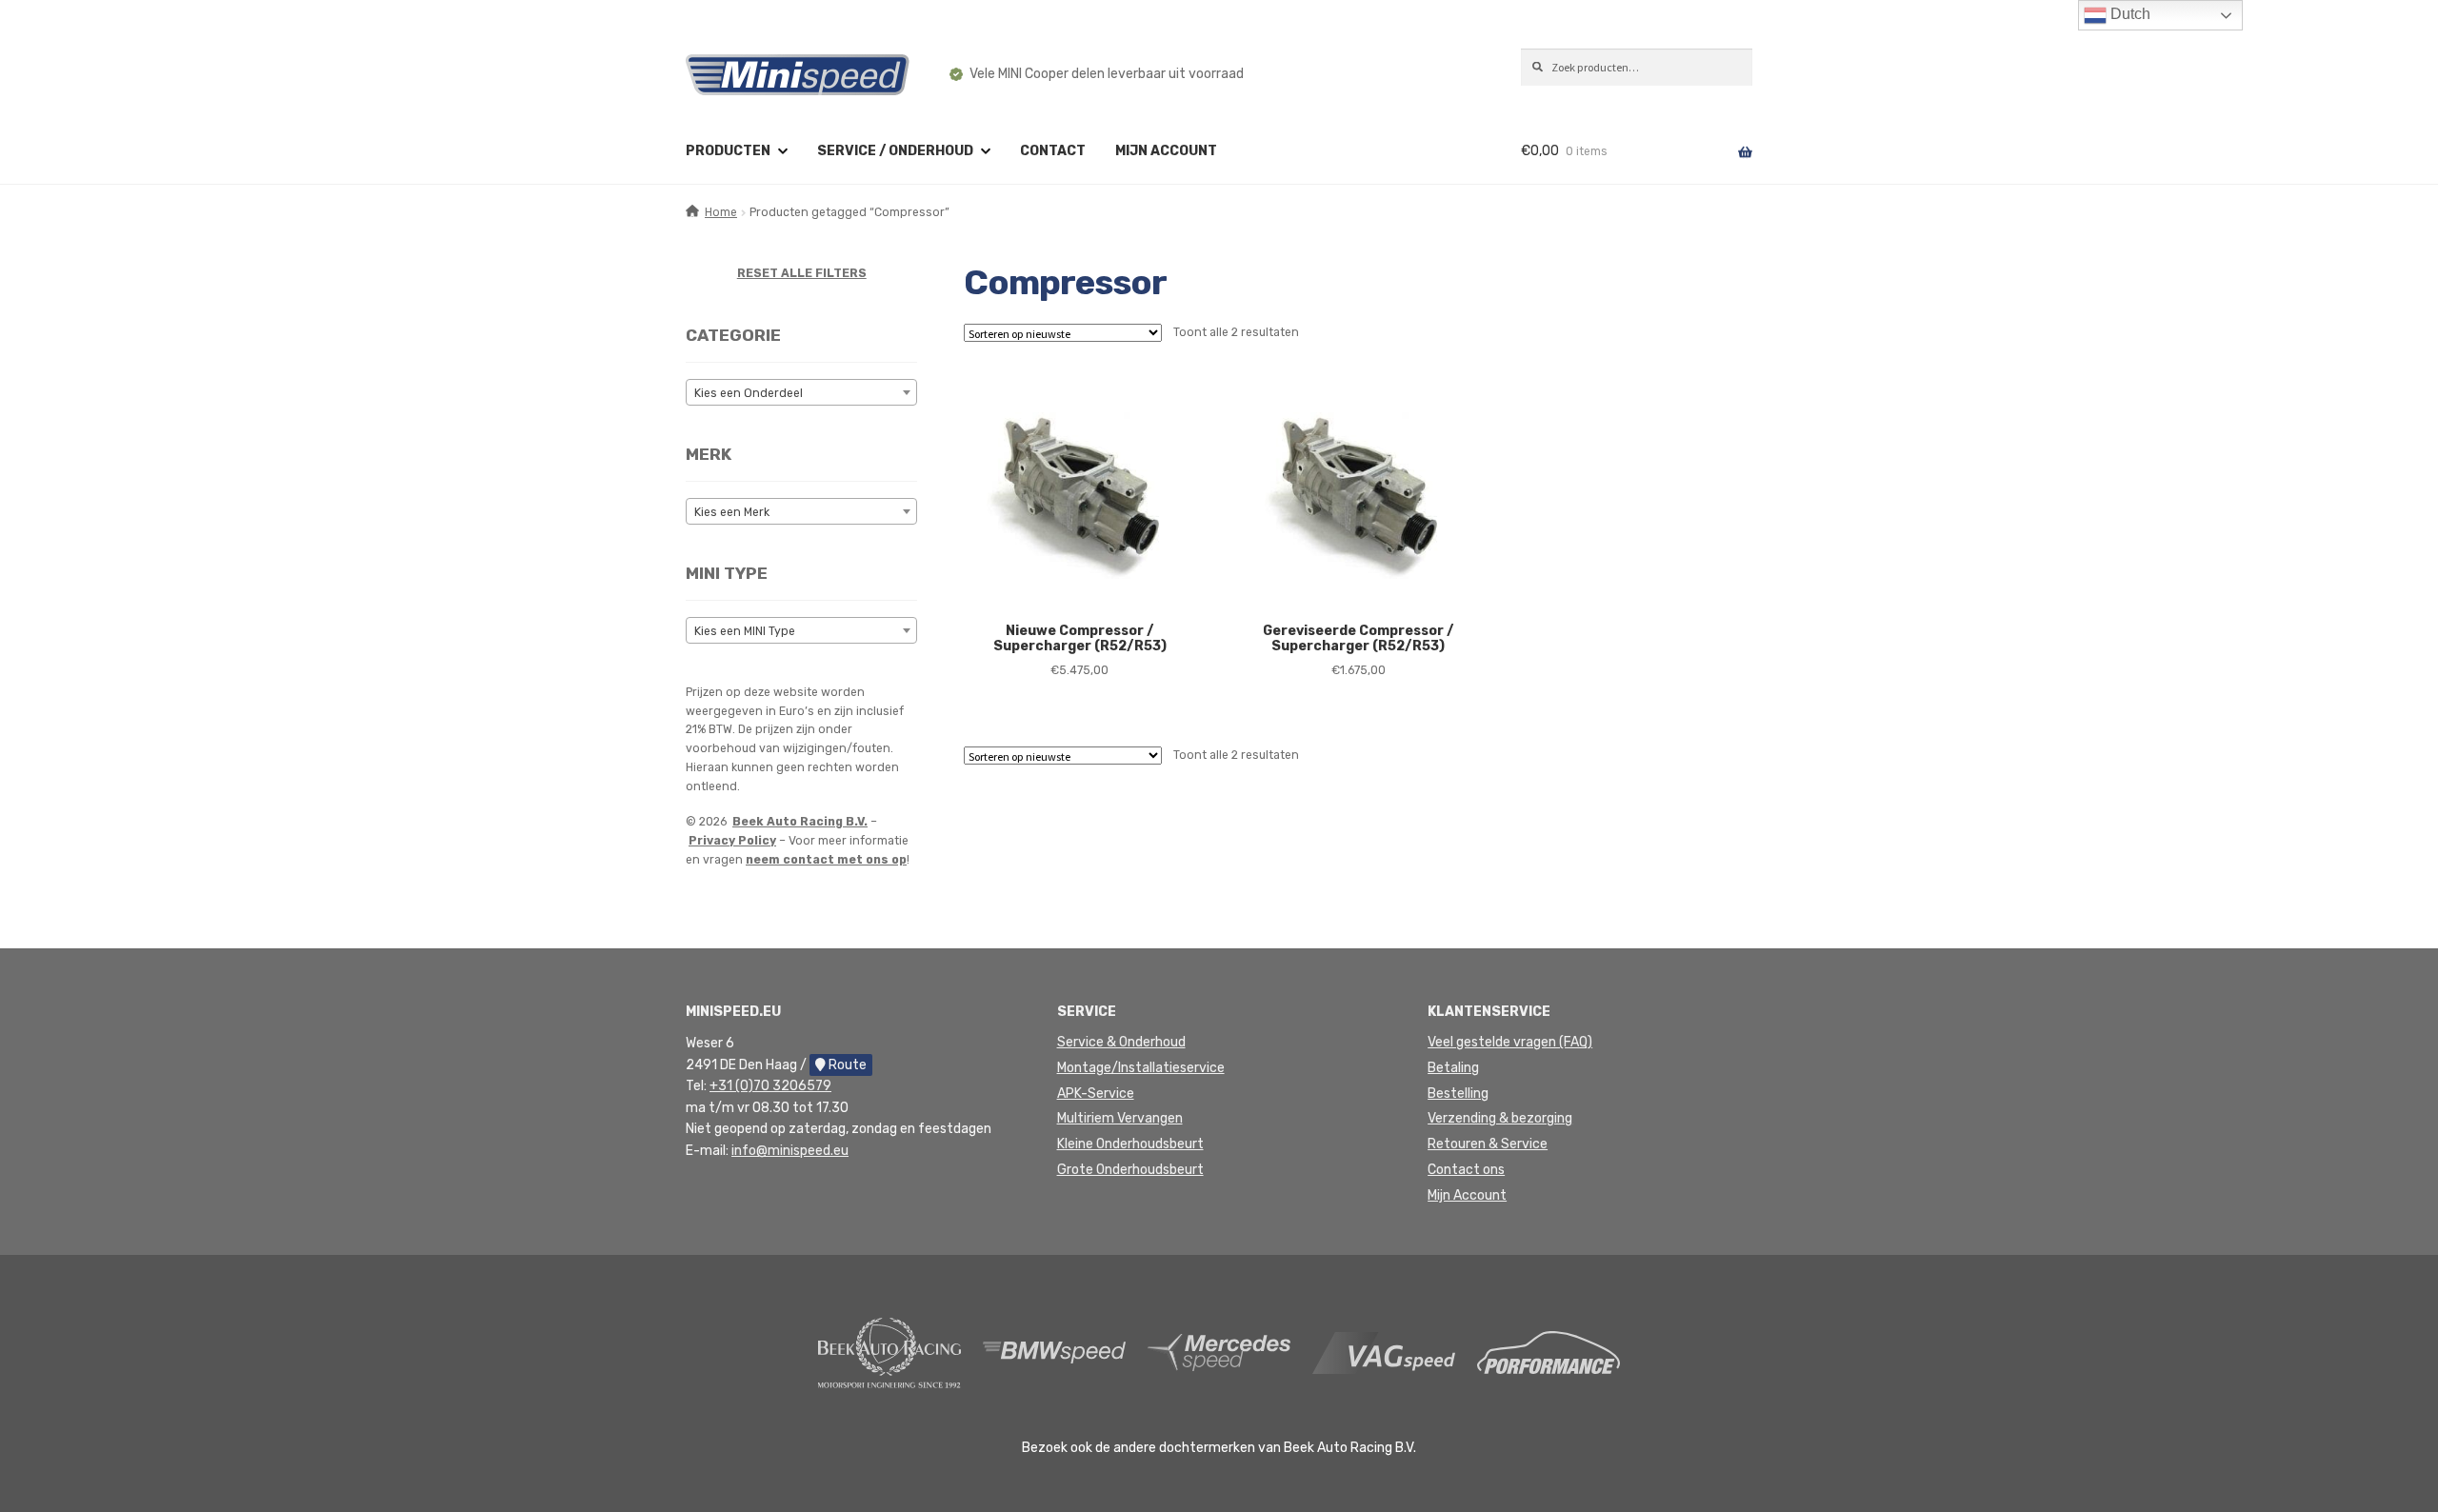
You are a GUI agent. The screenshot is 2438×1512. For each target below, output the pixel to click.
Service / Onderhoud (895, 151)
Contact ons (1466, 1170)
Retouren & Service (1488, 1144)
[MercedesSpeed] (1219, 1352)
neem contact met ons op (826, 860)
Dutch (2128, 14)
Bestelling (1458, 1094)
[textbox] (801, 393)
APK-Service (1096, 1094)
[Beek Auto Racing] (889, 1352)
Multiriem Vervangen (1120, 1118)
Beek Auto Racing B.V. (800, 822)
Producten (728, 151)
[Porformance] (1549, 1352)
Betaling (1453, 1068)
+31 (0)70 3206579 (770, 1086)
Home (721, 212)
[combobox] (801, 392)
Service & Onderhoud (1121, 1042)
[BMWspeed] (1054, 1352)
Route (846, 1065)
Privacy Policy (732, 841)
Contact (1053, 151)
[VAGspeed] (1384, 1352)
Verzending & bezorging (1500, 1118)
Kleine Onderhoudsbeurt (1130, 1144)
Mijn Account (1467, 1195)
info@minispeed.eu (790, 1151)
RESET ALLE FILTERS (802, 273)
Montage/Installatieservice (1141, 1068)
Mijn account (1166, 151)
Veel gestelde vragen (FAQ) (1510, 1042)
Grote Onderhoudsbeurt (1130, 1170)
